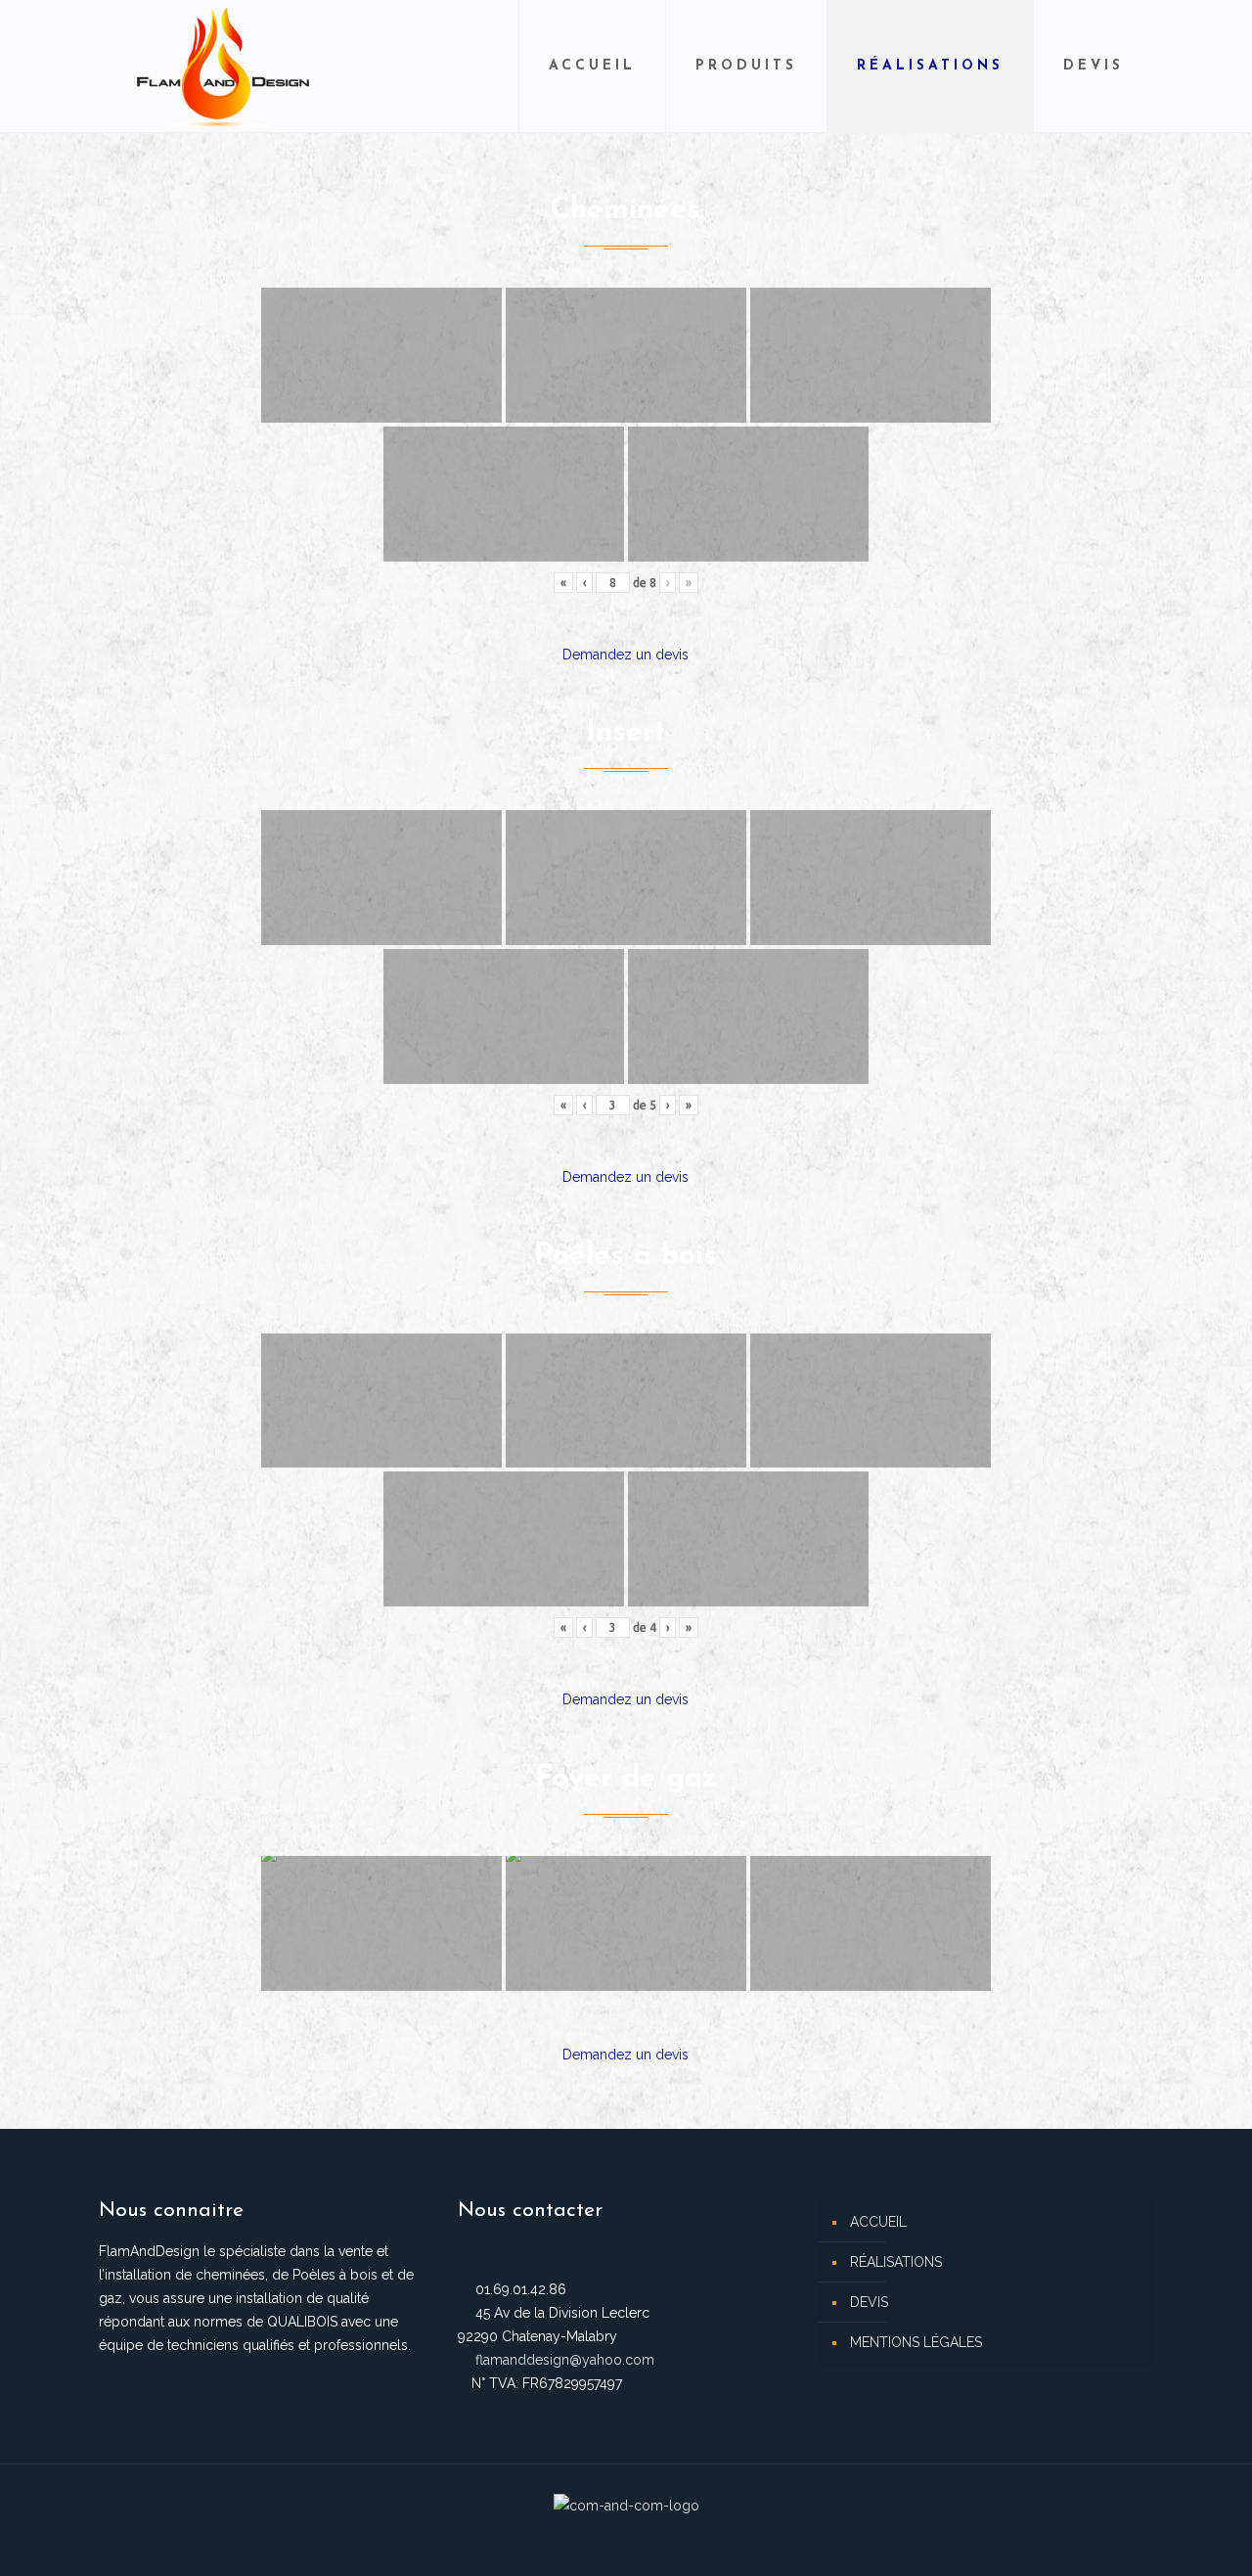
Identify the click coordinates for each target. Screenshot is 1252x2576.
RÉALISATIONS (896, 2262)
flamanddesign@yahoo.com (565, 2360)
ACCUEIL (878, 2222)
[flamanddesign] (223, 66)
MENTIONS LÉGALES (916, 2342)
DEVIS (869, 2302)
